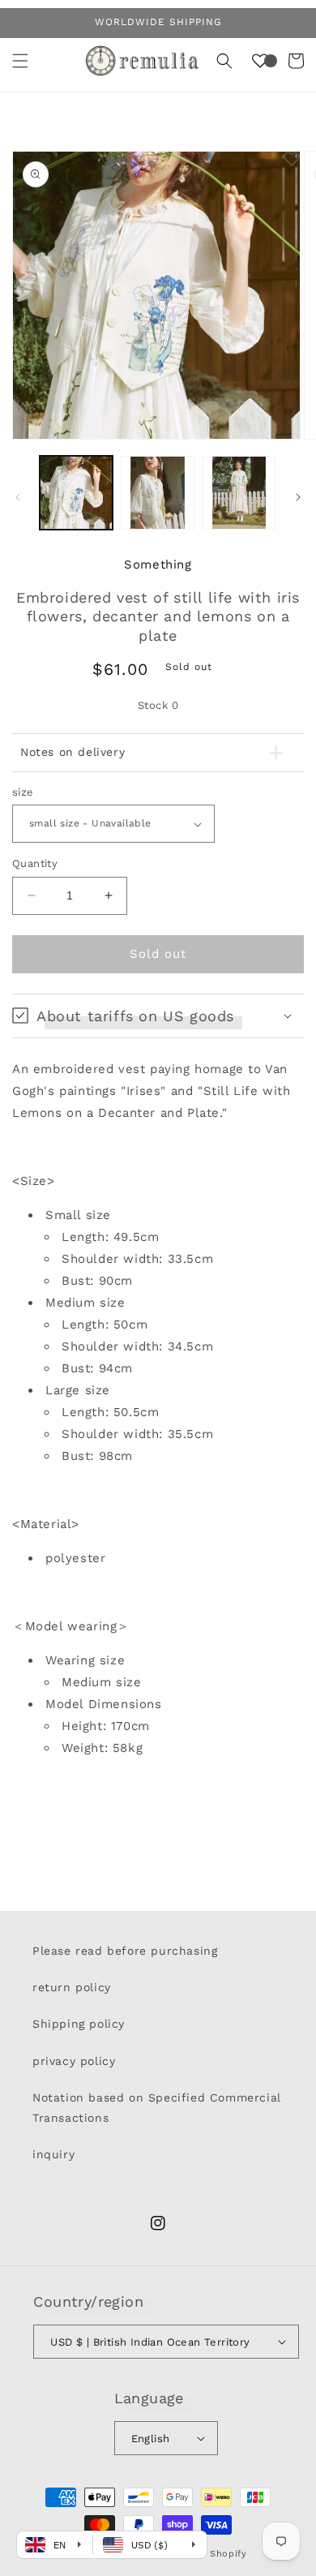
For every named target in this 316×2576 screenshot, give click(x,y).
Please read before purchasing (125, 1951)
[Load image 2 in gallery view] (157, 492)
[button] (20, 61)
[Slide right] (298, 497)
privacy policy (74, 2061)
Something (158, 565)
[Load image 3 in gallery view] (239, 492)
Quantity (35, 863)
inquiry (53, 2154)
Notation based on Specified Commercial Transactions (157, 2108)
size (23, 792)
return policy (72, 1987)
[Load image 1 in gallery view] (76, 492)
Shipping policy (79, 2024)
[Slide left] (18, 497)
